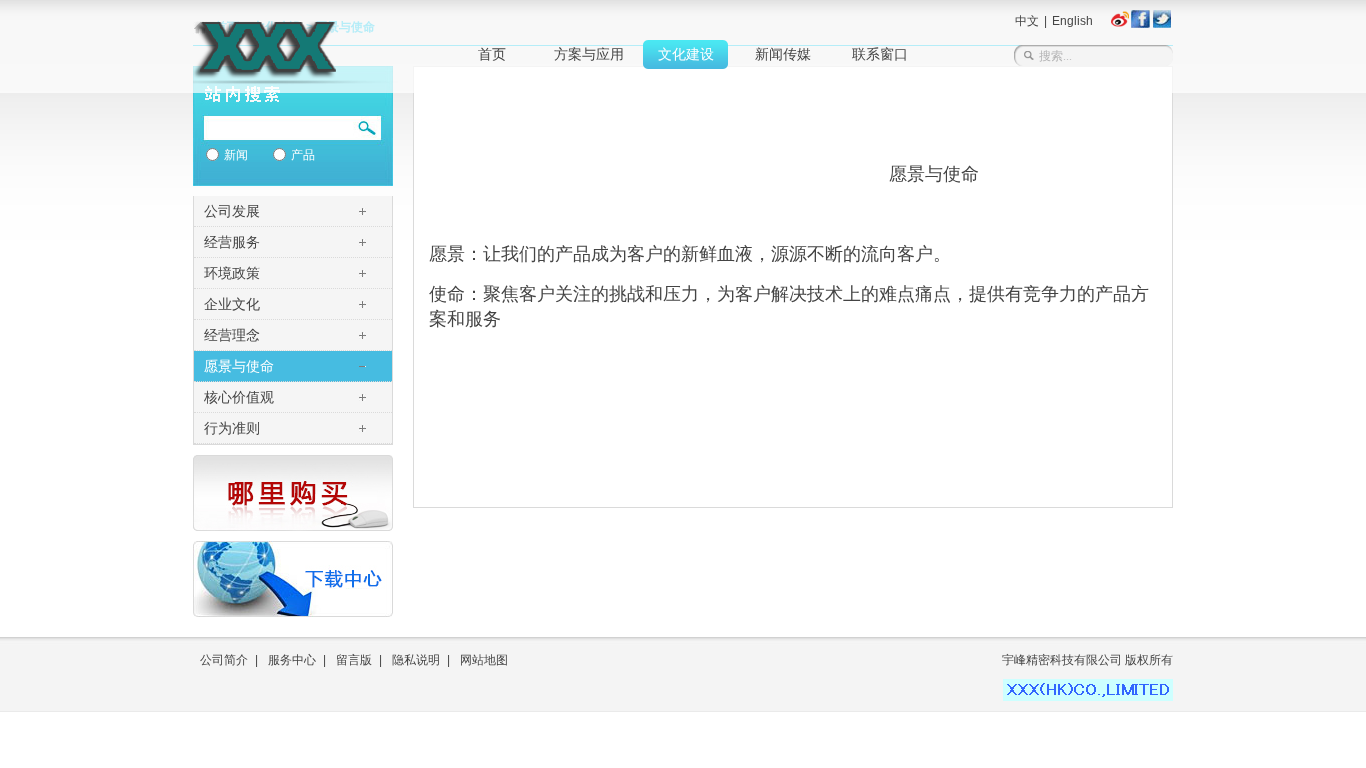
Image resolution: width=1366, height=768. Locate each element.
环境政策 (232, 273)
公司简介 (224, 660)
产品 (303, 155)
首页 (492, 54)
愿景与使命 (239, 366)
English (1072, 21)
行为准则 (232, 428)
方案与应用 (589, 54)
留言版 (354, 660)
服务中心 (292, 660)
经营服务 (232, 242)
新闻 (236, 155)
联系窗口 (880, 54)
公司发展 (232, 211)
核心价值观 (239, 397)
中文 (1027, 21)
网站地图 (484, 660)
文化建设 (686, 54)
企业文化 (232, 304)
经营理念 (232, 335)
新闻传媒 (783, 54)
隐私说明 (416, 660)
